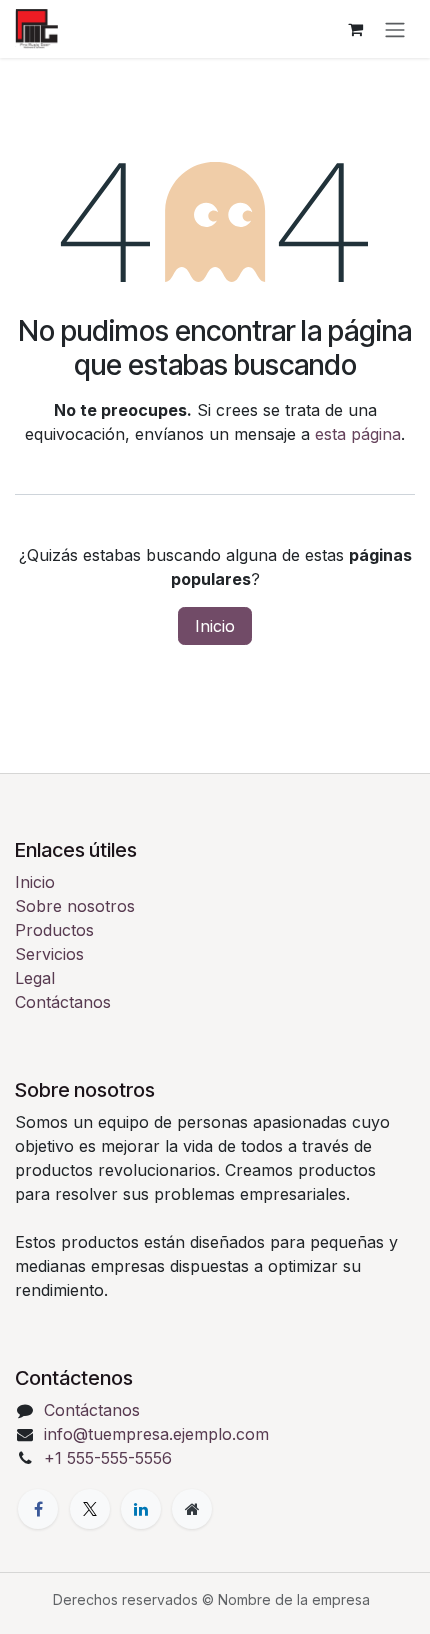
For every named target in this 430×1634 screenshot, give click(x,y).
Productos (54, 930)
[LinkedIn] (141, 1509)
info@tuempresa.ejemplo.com (156, 1434)
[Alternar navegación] (395, 29)
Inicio (215, 626)
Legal (35, 978)
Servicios (49, 954)
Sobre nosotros (75, 906)
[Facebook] (38, 1509)
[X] (90, 1509)
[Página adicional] (192, 1509)
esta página (358, 434)
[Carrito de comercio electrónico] (355, 29)
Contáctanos (63, 1002)
